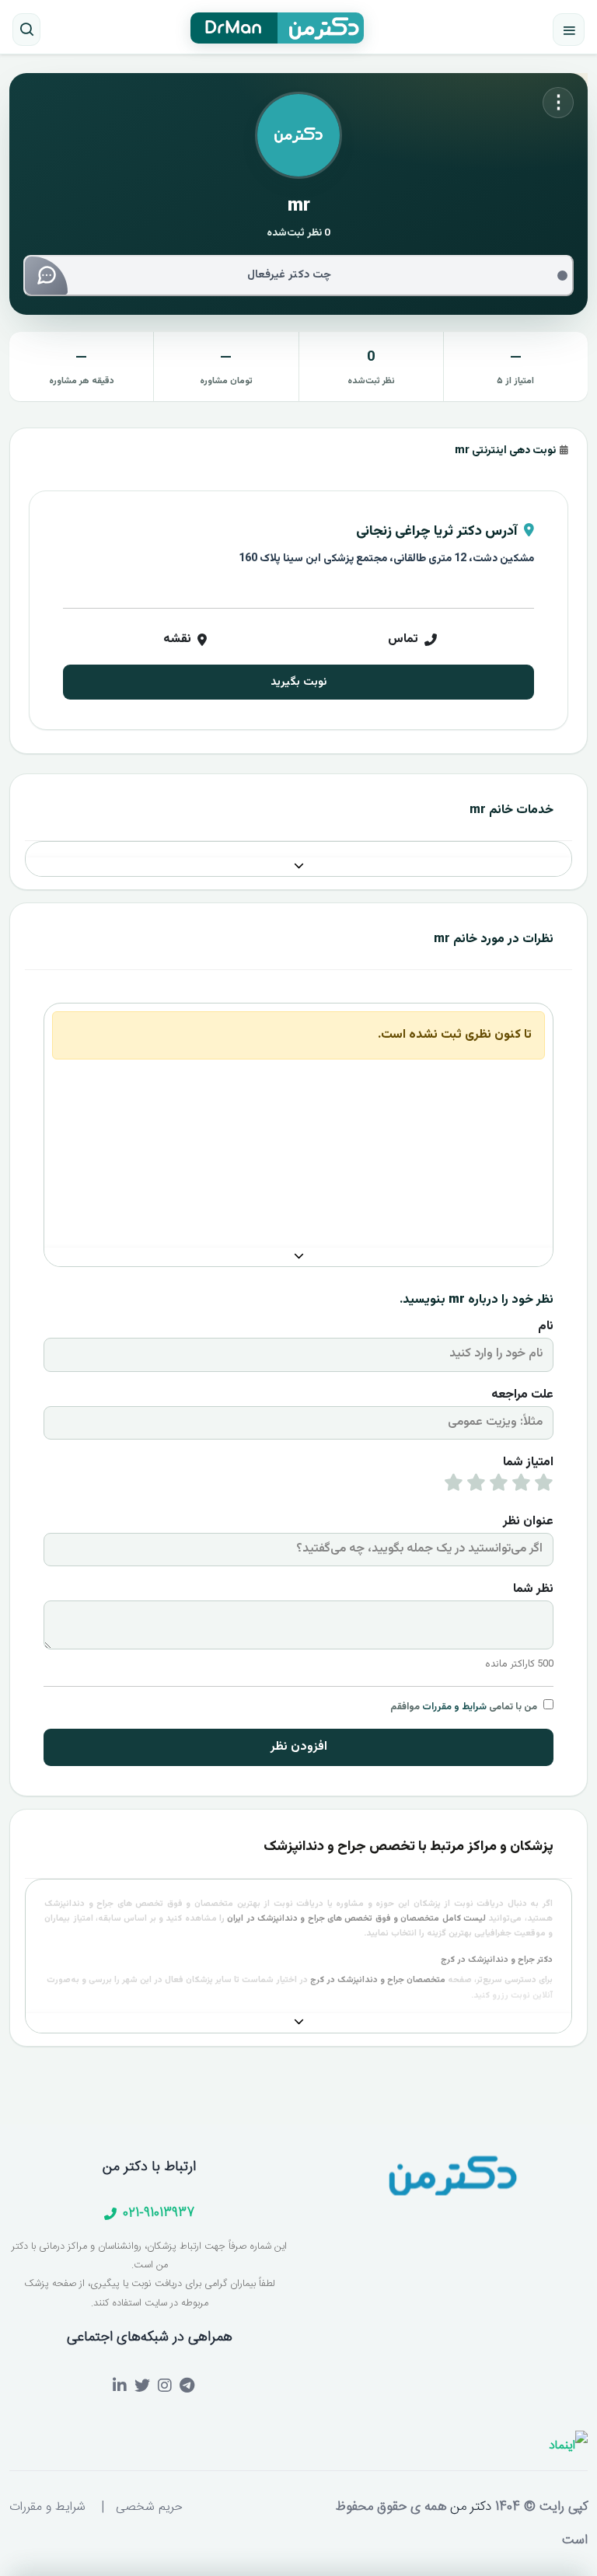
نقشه (177, 639)
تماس (403, 639)
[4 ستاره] (476, 1486)
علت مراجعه (522, 1395)
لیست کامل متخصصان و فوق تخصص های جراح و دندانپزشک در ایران (356, 1919)
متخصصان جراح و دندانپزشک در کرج (378, 1980)
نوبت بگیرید (298, 682)
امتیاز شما (528, 1463)
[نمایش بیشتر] (298, 867)
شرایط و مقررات (454, 1707)
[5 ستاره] (454, 1486)
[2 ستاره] (521, 1486)
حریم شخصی (149, 2507)
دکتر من (469, 2507)
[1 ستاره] (544, 1486)
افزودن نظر (299, 1747)
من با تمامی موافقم (464, 1707)
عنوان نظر (528, 1522)
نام (546, 1326)
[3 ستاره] (499, 1486)
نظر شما (533, 1589)
